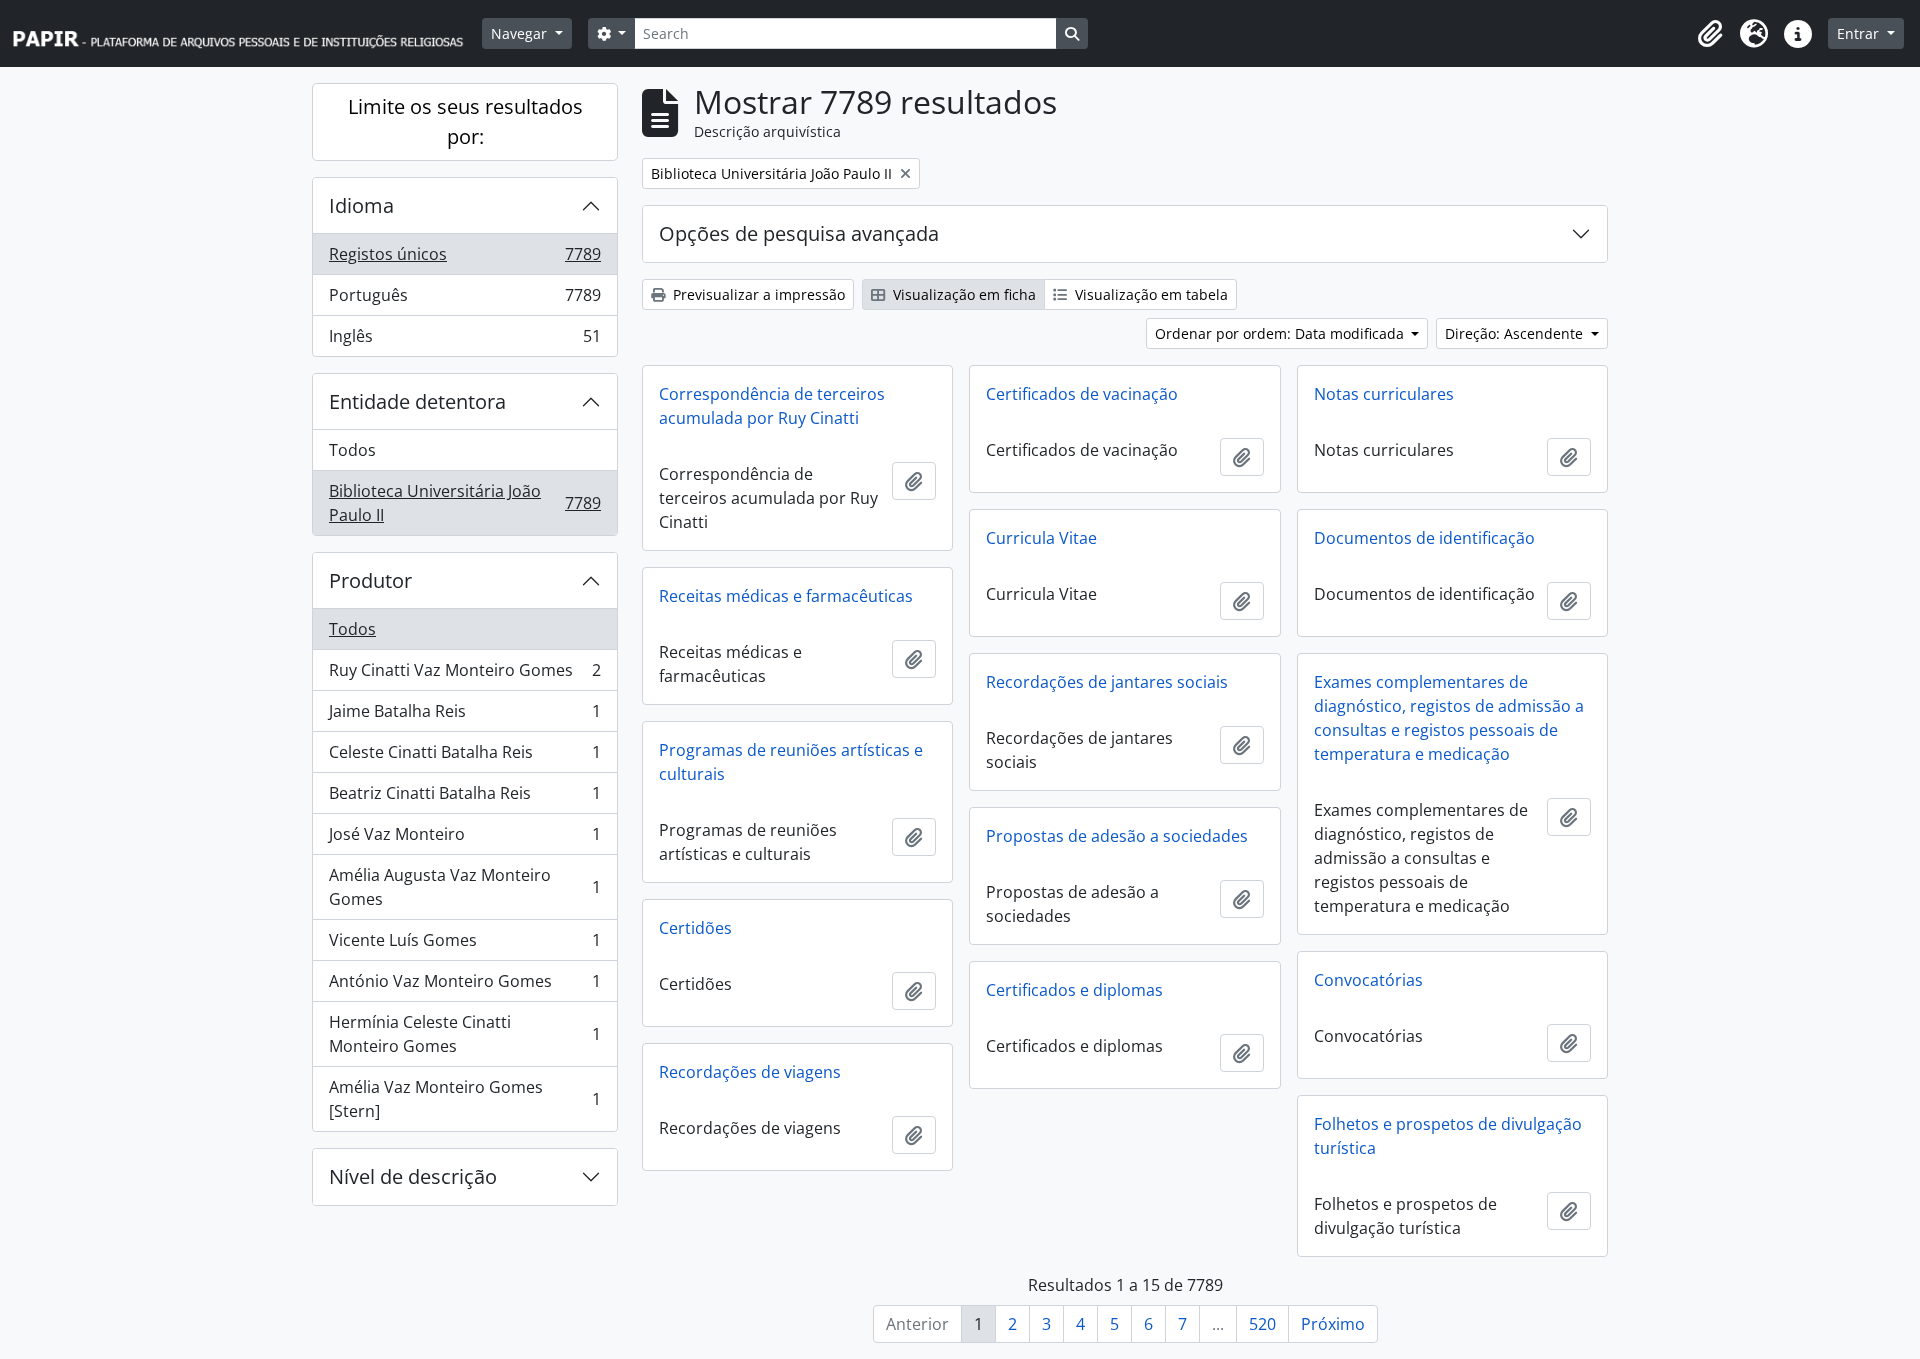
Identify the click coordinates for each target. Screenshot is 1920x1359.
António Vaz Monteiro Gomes (464, 986)
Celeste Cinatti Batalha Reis (464, 757)
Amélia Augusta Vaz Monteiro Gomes (464, 887)
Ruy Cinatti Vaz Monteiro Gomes (464, 675)
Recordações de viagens (750, 1072)
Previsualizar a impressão (757, 294)
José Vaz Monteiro (464, 839)
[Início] (247, 33)
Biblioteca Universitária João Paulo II (464, 503)
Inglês (464, 340)
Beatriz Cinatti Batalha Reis (464, 798)
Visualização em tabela (1149, 294)
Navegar (521, 33)
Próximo (1333, 1324)
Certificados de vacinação (1082, 394)
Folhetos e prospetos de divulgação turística (1448, 1136)
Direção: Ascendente (1516, 333)
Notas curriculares (1384, 394)
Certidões (695, 928)
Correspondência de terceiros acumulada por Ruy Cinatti (772, 406)
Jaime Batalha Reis (464, 716)
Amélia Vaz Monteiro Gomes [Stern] (464, 1099)
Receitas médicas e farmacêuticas (786, 596)
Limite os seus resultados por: (465, 121)
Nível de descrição (413, 1176)
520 (1262, 1324)
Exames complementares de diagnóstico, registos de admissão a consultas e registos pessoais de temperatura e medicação (1449, 718)
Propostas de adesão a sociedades (1117, 836)
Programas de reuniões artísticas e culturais (791, 762)
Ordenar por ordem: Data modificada (1281, 333)
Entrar (1860, 33)
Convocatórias (1368, 980)
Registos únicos (464, 259)
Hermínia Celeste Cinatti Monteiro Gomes (464, 1034)
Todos (352, 450)
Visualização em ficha (962, 294)
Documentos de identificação (1424, 538)
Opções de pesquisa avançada (799, 233)
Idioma (361, 205)
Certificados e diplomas (1074, 990)
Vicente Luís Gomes (464, 945)
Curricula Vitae (1041, 538)
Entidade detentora (417, 401)
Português (464, 300)
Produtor (370, 580)
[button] (1710, 34)
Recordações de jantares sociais (1107, 682)
